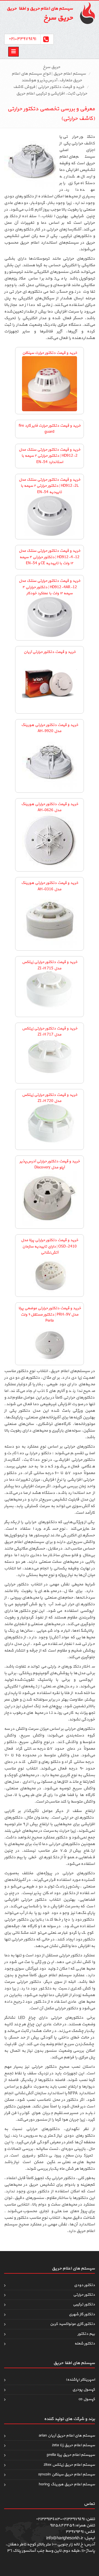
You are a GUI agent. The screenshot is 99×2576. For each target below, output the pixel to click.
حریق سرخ (52, 67)
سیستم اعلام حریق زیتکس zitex (69, 2465)
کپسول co (87, 2399)
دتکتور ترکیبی (84, 2304)
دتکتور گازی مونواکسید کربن (72, 2324)
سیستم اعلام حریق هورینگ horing (67, 2484)
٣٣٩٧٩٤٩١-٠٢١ (22, 39)
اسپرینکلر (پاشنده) (80, 2380)
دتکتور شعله (85, 2344)
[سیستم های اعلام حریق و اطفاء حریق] (85, 13)
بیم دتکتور (86, 2334)
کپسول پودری (84, 2390)
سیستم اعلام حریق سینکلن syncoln (67, 2474)
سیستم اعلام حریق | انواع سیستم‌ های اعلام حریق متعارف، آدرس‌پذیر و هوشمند (49, 77)
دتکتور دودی (84, 2285)
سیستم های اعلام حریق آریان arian (67, 2436)
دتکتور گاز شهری (82, 2314)
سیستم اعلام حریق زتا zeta (73, 2445)
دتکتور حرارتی (84, 2295)
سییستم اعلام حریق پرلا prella (71, 2455)
